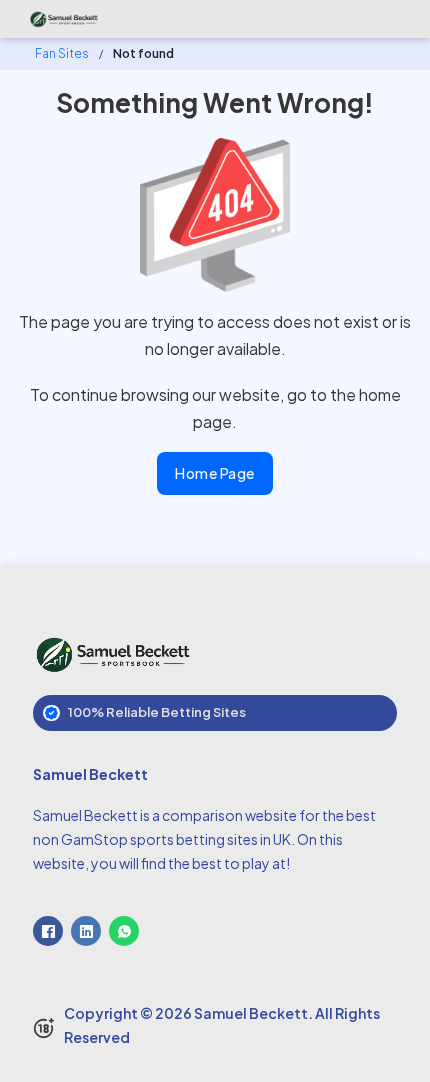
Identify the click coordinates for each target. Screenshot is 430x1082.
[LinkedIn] (86, 931)
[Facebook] (48, 931)
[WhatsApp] (124, 931)
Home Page (215, 473)
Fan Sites (62, 53)
